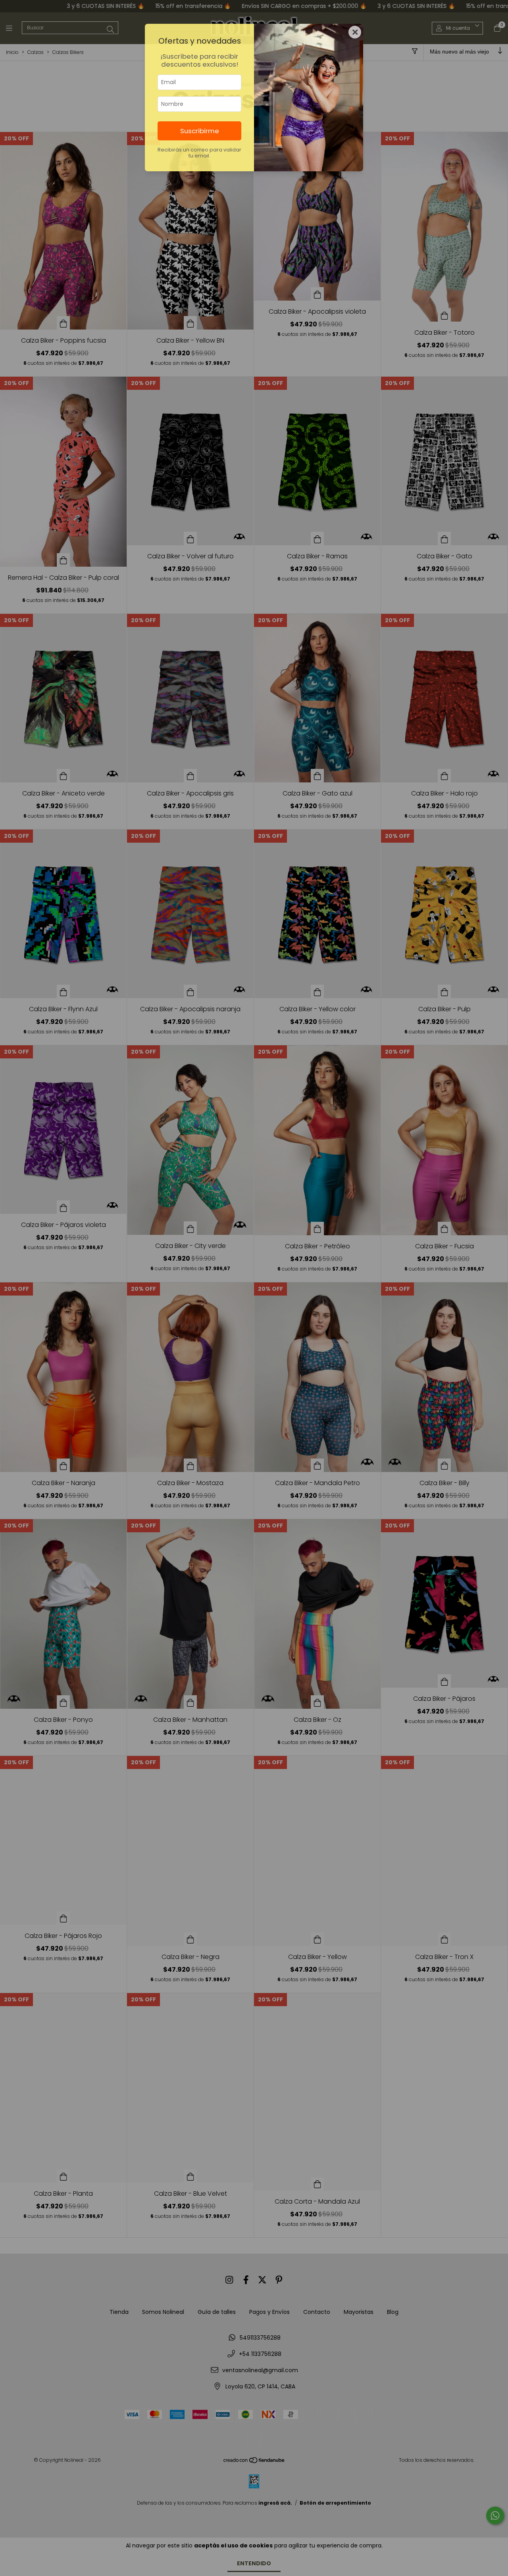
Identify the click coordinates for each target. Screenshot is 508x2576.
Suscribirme (200, 131)
